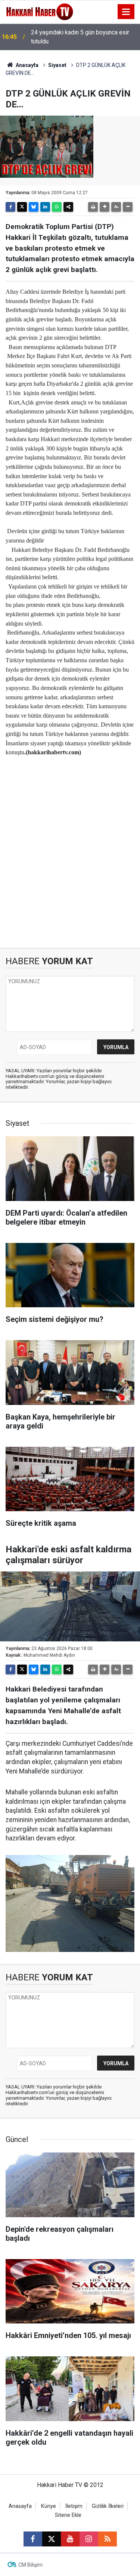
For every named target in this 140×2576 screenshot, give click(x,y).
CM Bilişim (30, 2565)
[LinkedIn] (45, 207)
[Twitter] (22, 207)
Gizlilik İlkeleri (108, 2506)
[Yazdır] (93, 207)
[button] (105, 207)
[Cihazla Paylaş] (68, 207)
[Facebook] (10, 207)
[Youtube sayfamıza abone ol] (70, 2539)
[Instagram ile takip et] (89, 2539)
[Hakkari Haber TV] (40, 11)
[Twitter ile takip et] (52, 2539)
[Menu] (126, 12)
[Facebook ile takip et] (33, 2539)
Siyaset (57, 65)
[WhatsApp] (57, 207)
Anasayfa (27, 65)
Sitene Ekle (68, 2515)
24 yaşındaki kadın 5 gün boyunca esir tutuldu (80, 37)
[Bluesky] (34, 207)
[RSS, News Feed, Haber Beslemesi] (108, 2539)
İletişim (74, 2506)
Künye (49, 2506)
